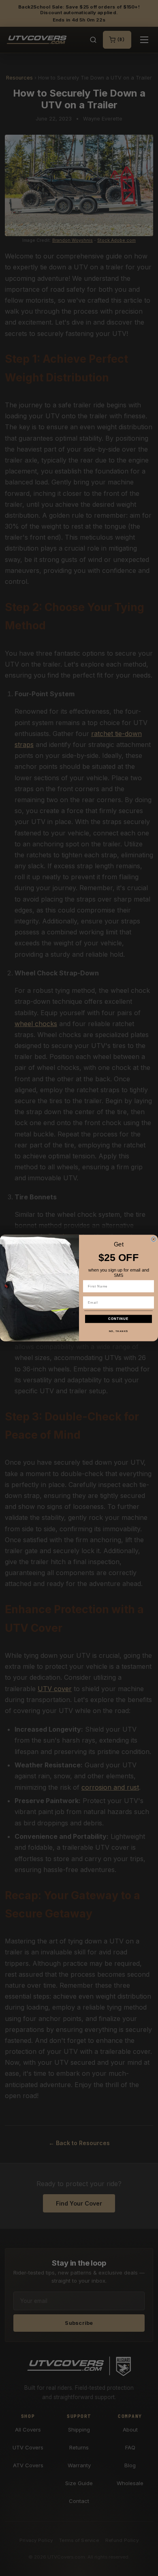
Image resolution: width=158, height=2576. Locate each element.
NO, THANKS (119, 1331)
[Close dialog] (154, 1239)
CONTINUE (118, 1319)
